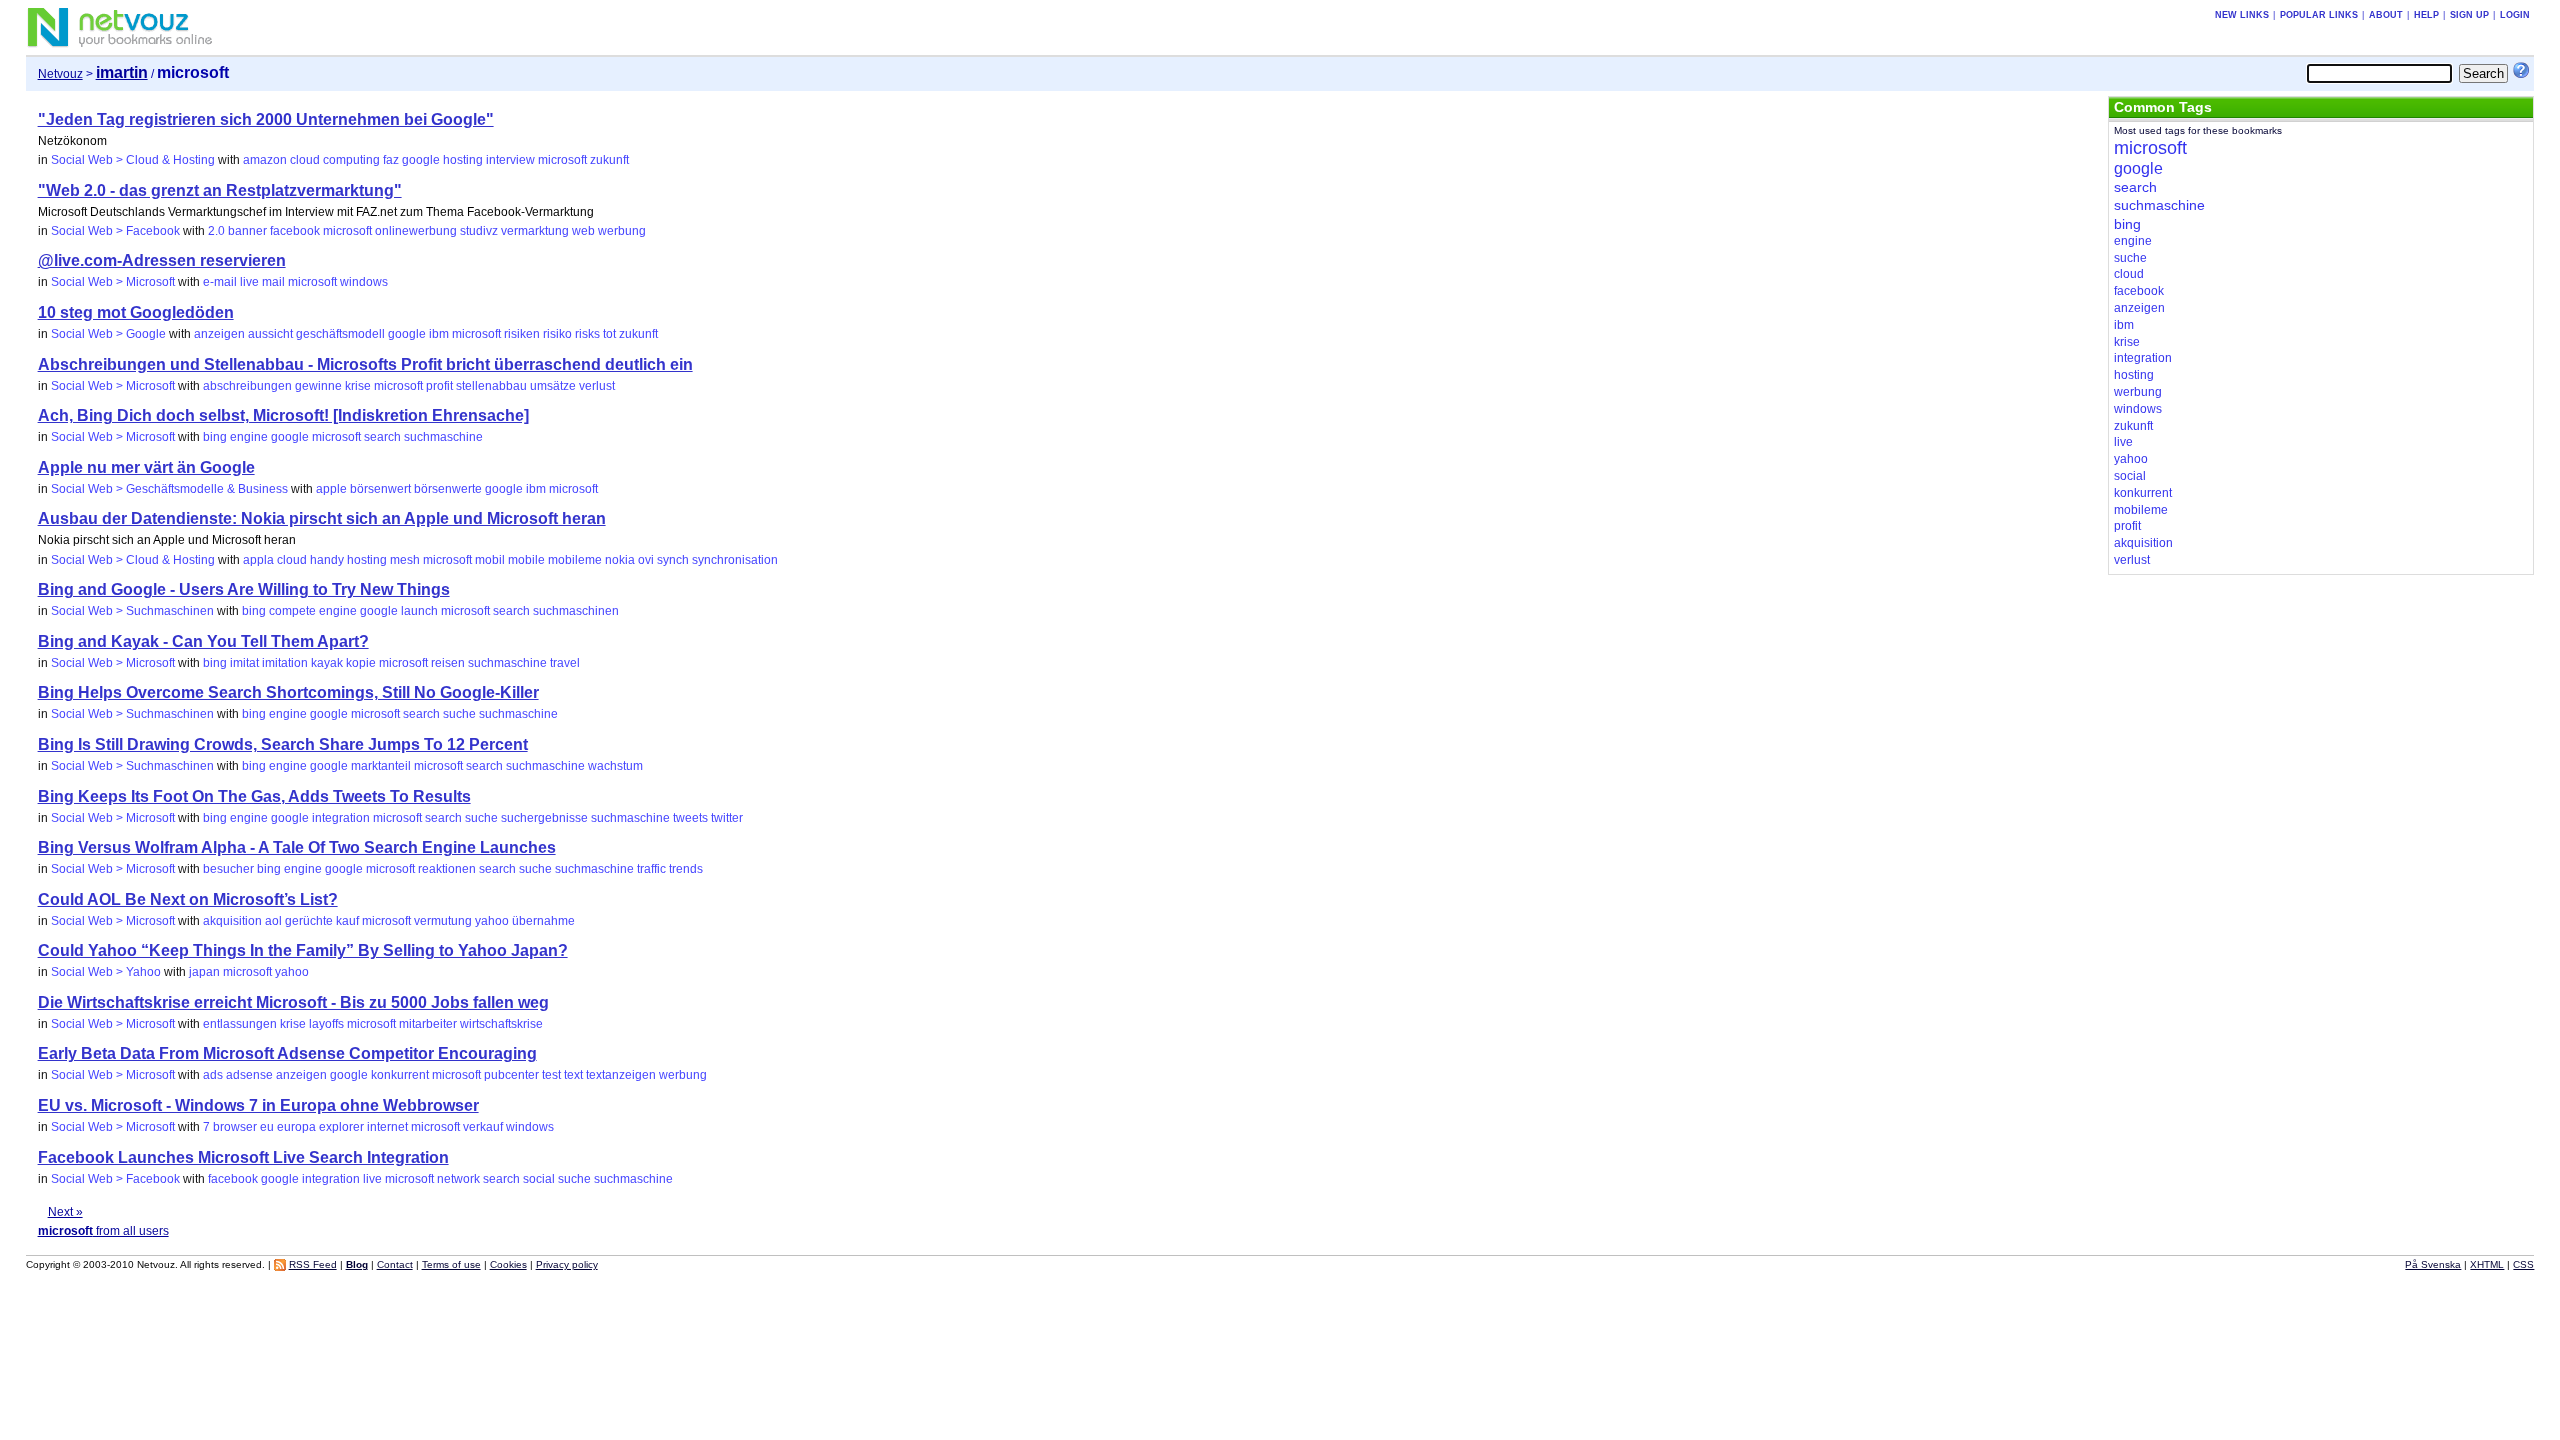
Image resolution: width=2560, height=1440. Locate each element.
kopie (361, 663)
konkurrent (400, 1075)
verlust (597, 386)
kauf (347, 921)
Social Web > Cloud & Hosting (133, 160)
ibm (439, 334)
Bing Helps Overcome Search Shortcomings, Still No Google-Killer (288, 692)
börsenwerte (448, 489)
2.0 (216, 231)
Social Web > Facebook (115, 231)
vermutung (443, 921)
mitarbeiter (428, 1024)
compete (292, 611)
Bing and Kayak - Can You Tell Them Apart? (203, 641)
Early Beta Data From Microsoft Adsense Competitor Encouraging (287, 1053)
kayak (327, 663)
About (2386, 15)
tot (609, 334)
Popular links (2319, 15)
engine (249, 437)
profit (439, 386)
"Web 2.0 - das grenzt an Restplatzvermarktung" (220, 190)
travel (565, 663)
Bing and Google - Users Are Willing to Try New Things (244, 589)
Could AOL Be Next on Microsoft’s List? (188, 899)
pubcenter (511, 1075)
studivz (479, 231)
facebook (295, 231)
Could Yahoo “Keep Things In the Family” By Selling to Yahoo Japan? (303, 950)
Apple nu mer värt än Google (146, 467)
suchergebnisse (544, 818)
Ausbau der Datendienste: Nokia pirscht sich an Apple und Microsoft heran (322, 518)
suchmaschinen (576, 611)
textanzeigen (621, 1075)
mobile (526, 560)
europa (296, 1127)
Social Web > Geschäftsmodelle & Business (169, 489)
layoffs (326, 1024)
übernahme (543, 921)
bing (215, 437)
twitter (727, 818)
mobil (490, 560)
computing (351, 160)
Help (2426, 15)
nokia (620, 560)
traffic (651, 869)
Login (2515, 15)
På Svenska (2433, 1264)
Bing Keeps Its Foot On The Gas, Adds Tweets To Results (254, 796)
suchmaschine (443, 437)
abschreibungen (247, 386)
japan (204, 972)
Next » (65, 1212)
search (382, 437)
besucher (228, 869)
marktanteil (381, 766)
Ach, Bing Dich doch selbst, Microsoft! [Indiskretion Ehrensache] (283, 415)
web (583, 231)
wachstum (615, 766)
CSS (2523, 1264)
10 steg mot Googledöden (136, 312)
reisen (448, 663)
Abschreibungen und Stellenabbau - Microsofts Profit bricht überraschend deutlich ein (365, 364)
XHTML (2487, 1264)
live (249, 282)
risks (587, 334)
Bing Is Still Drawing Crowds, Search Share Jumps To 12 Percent (283, 744)
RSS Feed (313, 1264)
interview (510, 160)
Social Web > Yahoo (106, 972)
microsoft (562, 160)
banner (247, 231)
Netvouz (60, 74)
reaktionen (447, 869)
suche (459, 714)
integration (341, 818)
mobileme (575, 560)
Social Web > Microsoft (113, 282)
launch (419, 611)
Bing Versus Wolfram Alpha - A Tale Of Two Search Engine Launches (297, 847)
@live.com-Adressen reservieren (162, 260)
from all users (103, 1231)
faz (391, 160)
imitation (285, 663)
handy (327, 560)
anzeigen (219, 334)
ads (213, 1075)
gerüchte (309, 921)
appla (258, 560)
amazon (265, 160)
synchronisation (735, 560)
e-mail (220, 282)
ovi (646, 560)
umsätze (553, 386)
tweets (690, 818)
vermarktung (535, 231)
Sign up (2469, 15)
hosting (463, 160)
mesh (405, 560)
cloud (305, 160)
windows (364, 282)
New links (2242, 15)
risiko (557, 334)
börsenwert (380, 489)
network (458, 1179)
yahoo (492, 921)
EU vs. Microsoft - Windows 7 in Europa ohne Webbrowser (258, 1105)
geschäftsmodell (340, 334)
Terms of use (451, 1264)
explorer (341, 1127)
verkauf (483, 1127)
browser (235, 1127)
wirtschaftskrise (501, 1024)
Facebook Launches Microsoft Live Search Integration (243, 1157)
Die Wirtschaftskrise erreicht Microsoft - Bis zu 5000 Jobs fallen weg (293, 1002)
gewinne (318, 386)
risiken (522, 334)
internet (387, 1127)
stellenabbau (491, 386)
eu (267, 1127)
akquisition (232, 921)
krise (358, 386)
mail (273, 282)
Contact (395, 1264)
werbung (622, 231)
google (421, 160)
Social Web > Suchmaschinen (132, 611)
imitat (244, 663)
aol (273, 921)
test (551, 1075)
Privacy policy (567, 1264)
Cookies (508, 1264)
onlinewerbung (416, 231)
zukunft (609, 160)
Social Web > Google (108, 334)
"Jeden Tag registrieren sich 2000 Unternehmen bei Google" (266, 119)
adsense (249, 1075)
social (539, 1179)
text (573, 1075)
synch (673, 560)
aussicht (270, 334)
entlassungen (240, 1024)
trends (686, 869)
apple (331, 489)
